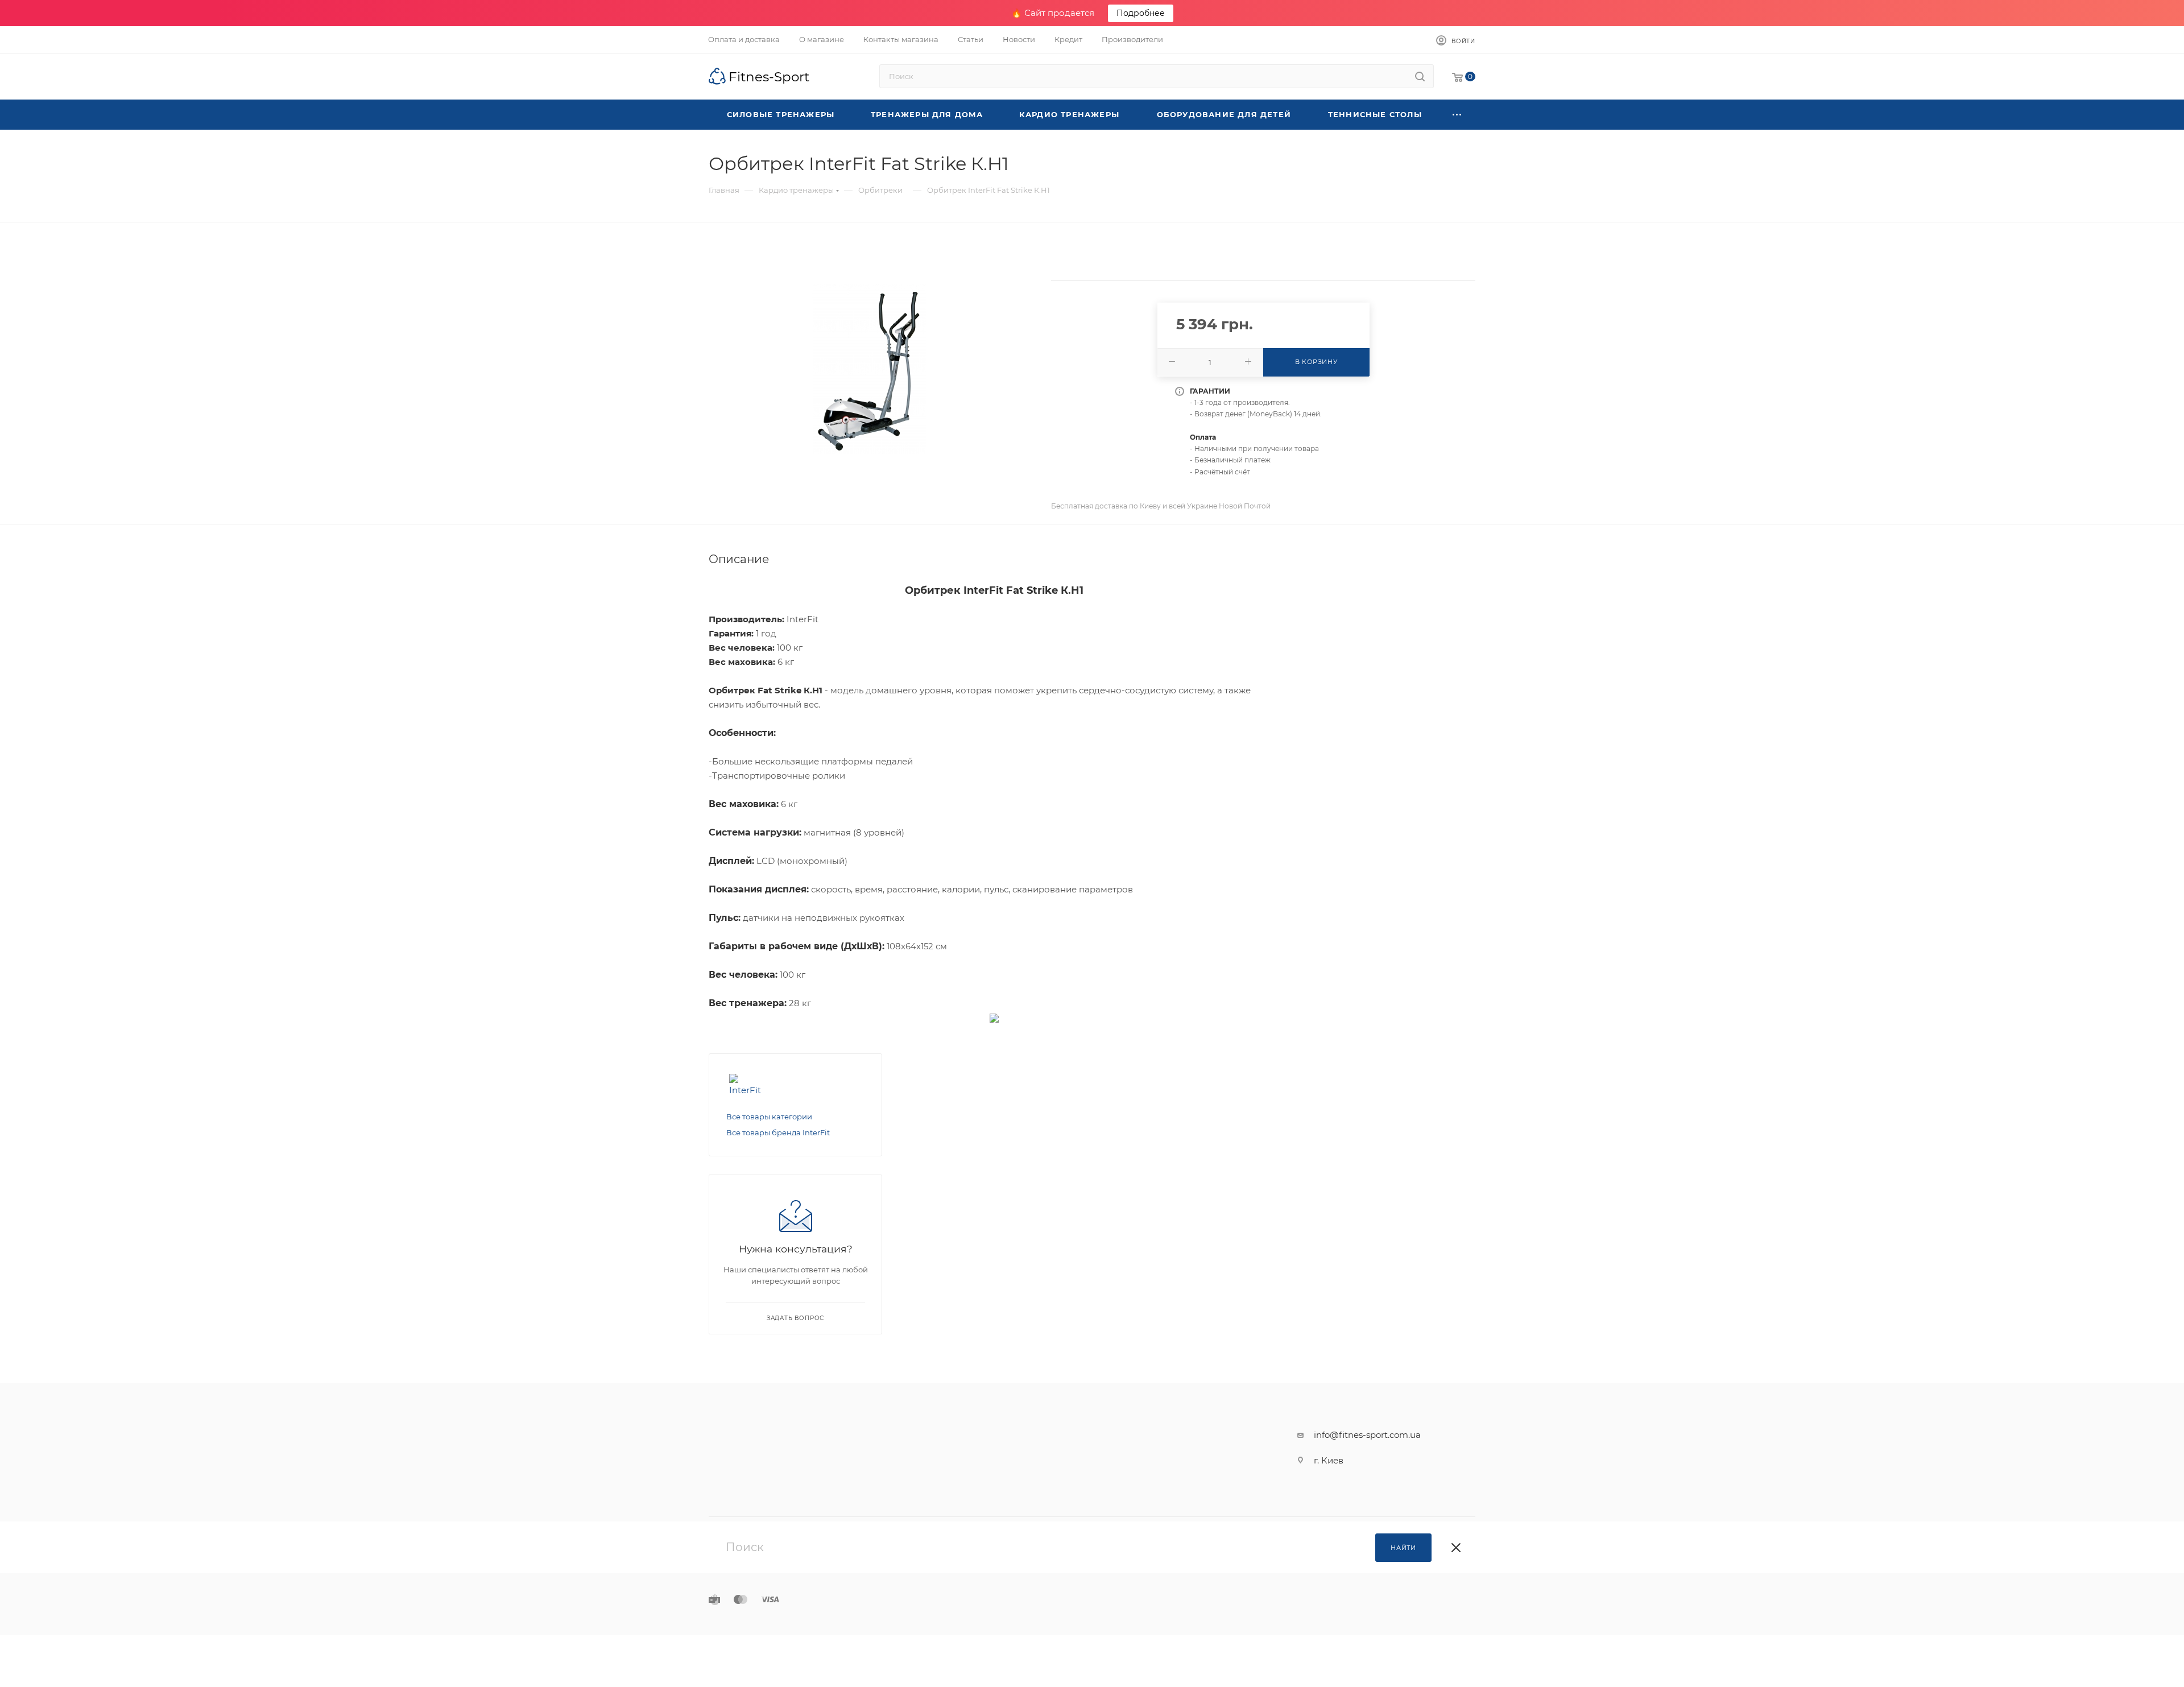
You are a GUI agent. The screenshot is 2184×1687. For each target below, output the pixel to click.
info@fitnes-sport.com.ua (1367, 1435)
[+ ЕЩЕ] (1457, 115)
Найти (1403, 1548)
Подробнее (1141, 13)
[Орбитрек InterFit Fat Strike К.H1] (870, 369)
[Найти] (1420, 76)
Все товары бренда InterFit (778, 1132)
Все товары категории (769, 1117)
